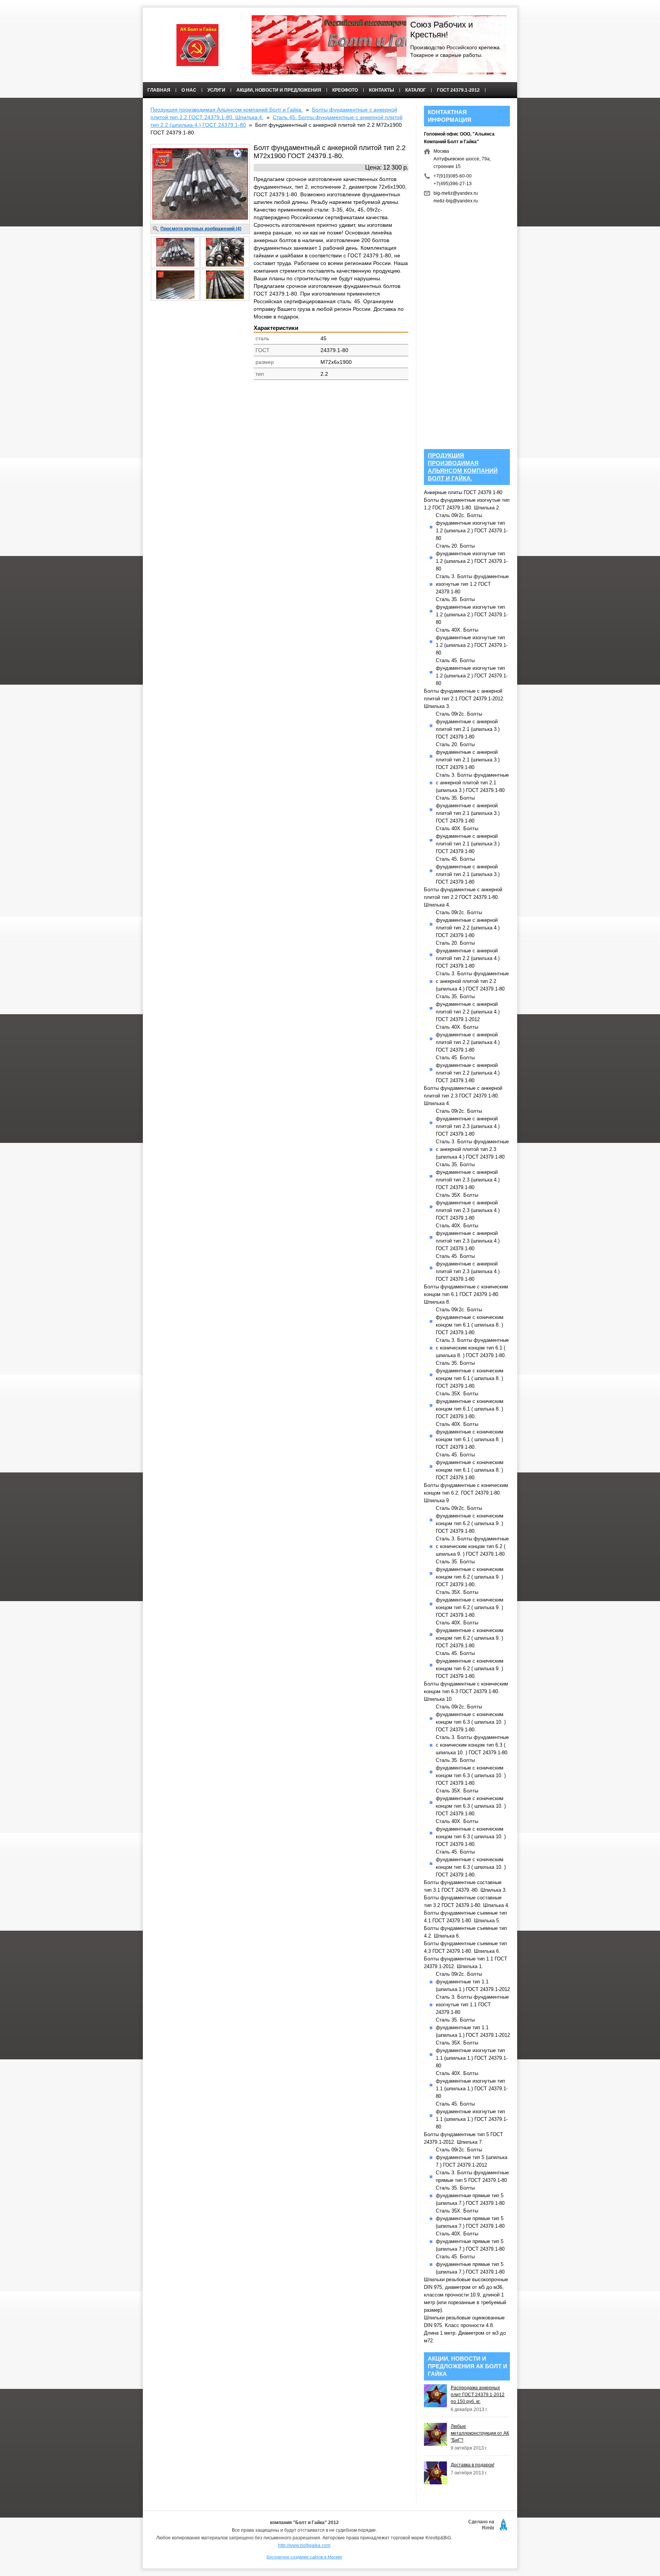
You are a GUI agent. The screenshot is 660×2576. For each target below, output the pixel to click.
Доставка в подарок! (472, 2465)
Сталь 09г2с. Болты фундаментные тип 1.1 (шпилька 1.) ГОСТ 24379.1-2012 (473, 1982)
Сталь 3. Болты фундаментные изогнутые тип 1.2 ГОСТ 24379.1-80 (472, 584)
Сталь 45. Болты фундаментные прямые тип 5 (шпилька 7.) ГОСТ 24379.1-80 (470, 2264)
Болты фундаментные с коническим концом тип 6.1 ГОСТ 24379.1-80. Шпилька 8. (466, 1294)
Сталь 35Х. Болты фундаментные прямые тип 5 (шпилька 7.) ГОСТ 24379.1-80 (470, 2218)
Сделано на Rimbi (481, 2525)
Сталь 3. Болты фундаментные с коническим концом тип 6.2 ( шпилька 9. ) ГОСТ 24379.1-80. (472, 1546)
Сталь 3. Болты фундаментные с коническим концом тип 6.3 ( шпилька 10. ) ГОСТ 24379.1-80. (472, 1745)
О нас (189, 90)
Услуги (216, 90)
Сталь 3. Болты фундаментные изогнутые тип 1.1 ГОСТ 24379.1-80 (472, 2005)
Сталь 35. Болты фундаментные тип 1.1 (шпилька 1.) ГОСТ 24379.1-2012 (473, 2027)
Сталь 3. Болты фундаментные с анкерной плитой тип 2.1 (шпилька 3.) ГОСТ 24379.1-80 (472, 783)
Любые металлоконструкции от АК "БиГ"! (480, 2433)
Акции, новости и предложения (279, 90)
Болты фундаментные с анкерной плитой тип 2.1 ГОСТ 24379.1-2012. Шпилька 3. (464, 699)
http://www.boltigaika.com (304, 2545)
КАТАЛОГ (416, 90)
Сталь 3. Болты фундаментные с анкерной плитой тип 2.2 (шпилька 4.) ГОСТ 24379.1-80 (472, 981)
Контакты (382, 90)
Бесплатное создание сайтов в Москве (304, 2557)
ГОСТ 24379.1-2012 (458, 90)
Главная (159, 90)
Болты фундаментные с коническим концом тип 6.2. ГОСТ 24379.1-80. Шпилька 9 (466, 1493)
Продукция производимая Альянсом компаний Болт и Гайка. (227, 110)
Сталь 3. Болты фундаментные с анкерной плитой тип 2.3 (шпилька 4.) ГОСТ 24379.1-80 (472, 1149)
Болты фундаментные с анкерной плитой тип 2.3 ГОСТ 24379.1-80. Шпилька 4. (463, 1096)
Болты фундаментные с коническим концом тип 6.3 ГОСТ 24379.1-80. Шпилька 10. (466, 1691)
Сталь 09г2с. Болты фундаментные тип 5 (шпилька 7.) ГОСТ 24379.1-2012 (472, 2157)
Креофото (345, 90)
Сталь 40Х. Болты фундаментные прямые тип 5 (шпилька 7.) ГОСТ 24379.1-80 (470, 2241)
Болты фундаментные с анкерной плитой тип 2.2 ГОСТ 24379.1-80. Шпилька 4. (463, 897)
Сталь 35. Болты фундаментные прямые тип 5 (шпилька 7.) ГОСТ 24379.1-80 (470, 2195)
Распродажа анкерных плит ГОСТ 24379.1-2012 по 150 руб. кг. (478, 2395)
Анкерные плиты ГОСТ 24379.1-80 (463, 492)
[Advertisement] (279, 445)
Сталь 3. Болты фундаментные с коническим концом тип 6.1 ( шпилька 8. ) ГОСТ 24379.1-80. (472, 1348)
